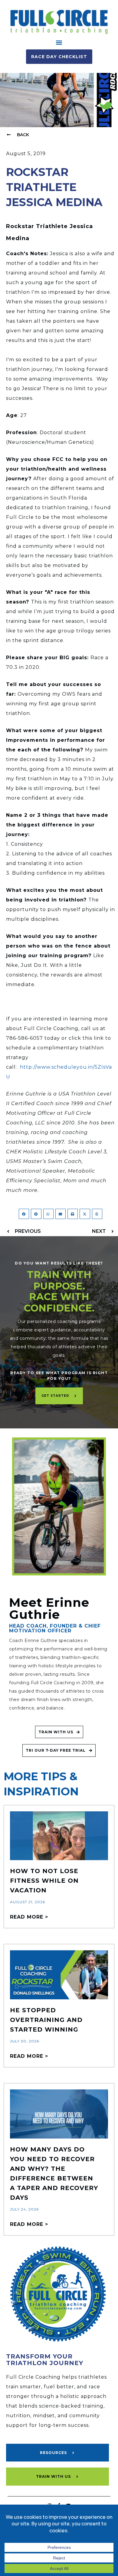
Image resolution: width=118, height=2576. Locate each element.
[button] (59, 42)
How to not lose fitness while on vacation (44, 1881)
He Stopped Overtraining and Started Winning (46, 2020)
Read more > (29, 1917)
